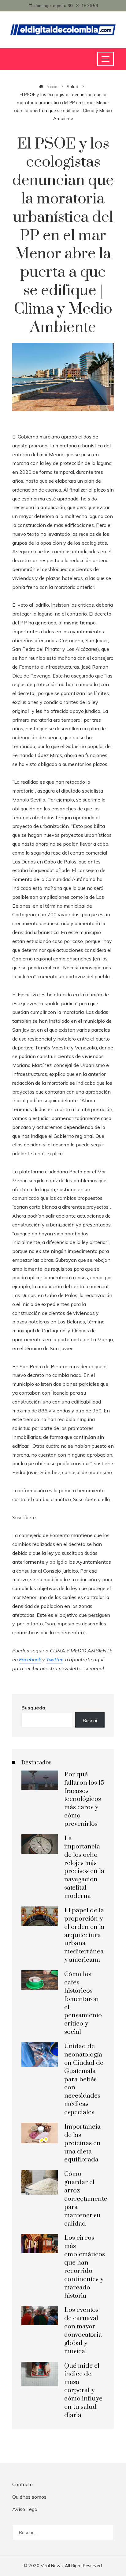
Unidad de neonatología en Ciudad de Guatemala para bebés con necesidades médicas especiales (84, 2079)
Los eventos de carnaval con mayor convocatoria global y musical (83, 2331)
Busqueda (33, 1708)
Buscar (90, 1721)
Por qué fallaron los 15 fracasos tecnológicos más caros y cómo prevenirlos (84, 1799)
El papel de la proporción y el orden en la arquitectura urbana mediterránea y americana (84, 1935)
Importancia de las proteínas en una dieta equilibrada (82, 2143)
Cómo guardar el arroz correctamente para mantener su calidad (86, 2199)
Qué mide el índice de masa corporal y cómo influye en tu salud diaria (83, 2391)
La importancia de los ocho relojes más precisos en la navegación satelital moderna (84, 1867)
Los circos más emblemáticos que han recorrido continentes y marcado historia (85, 2267)
